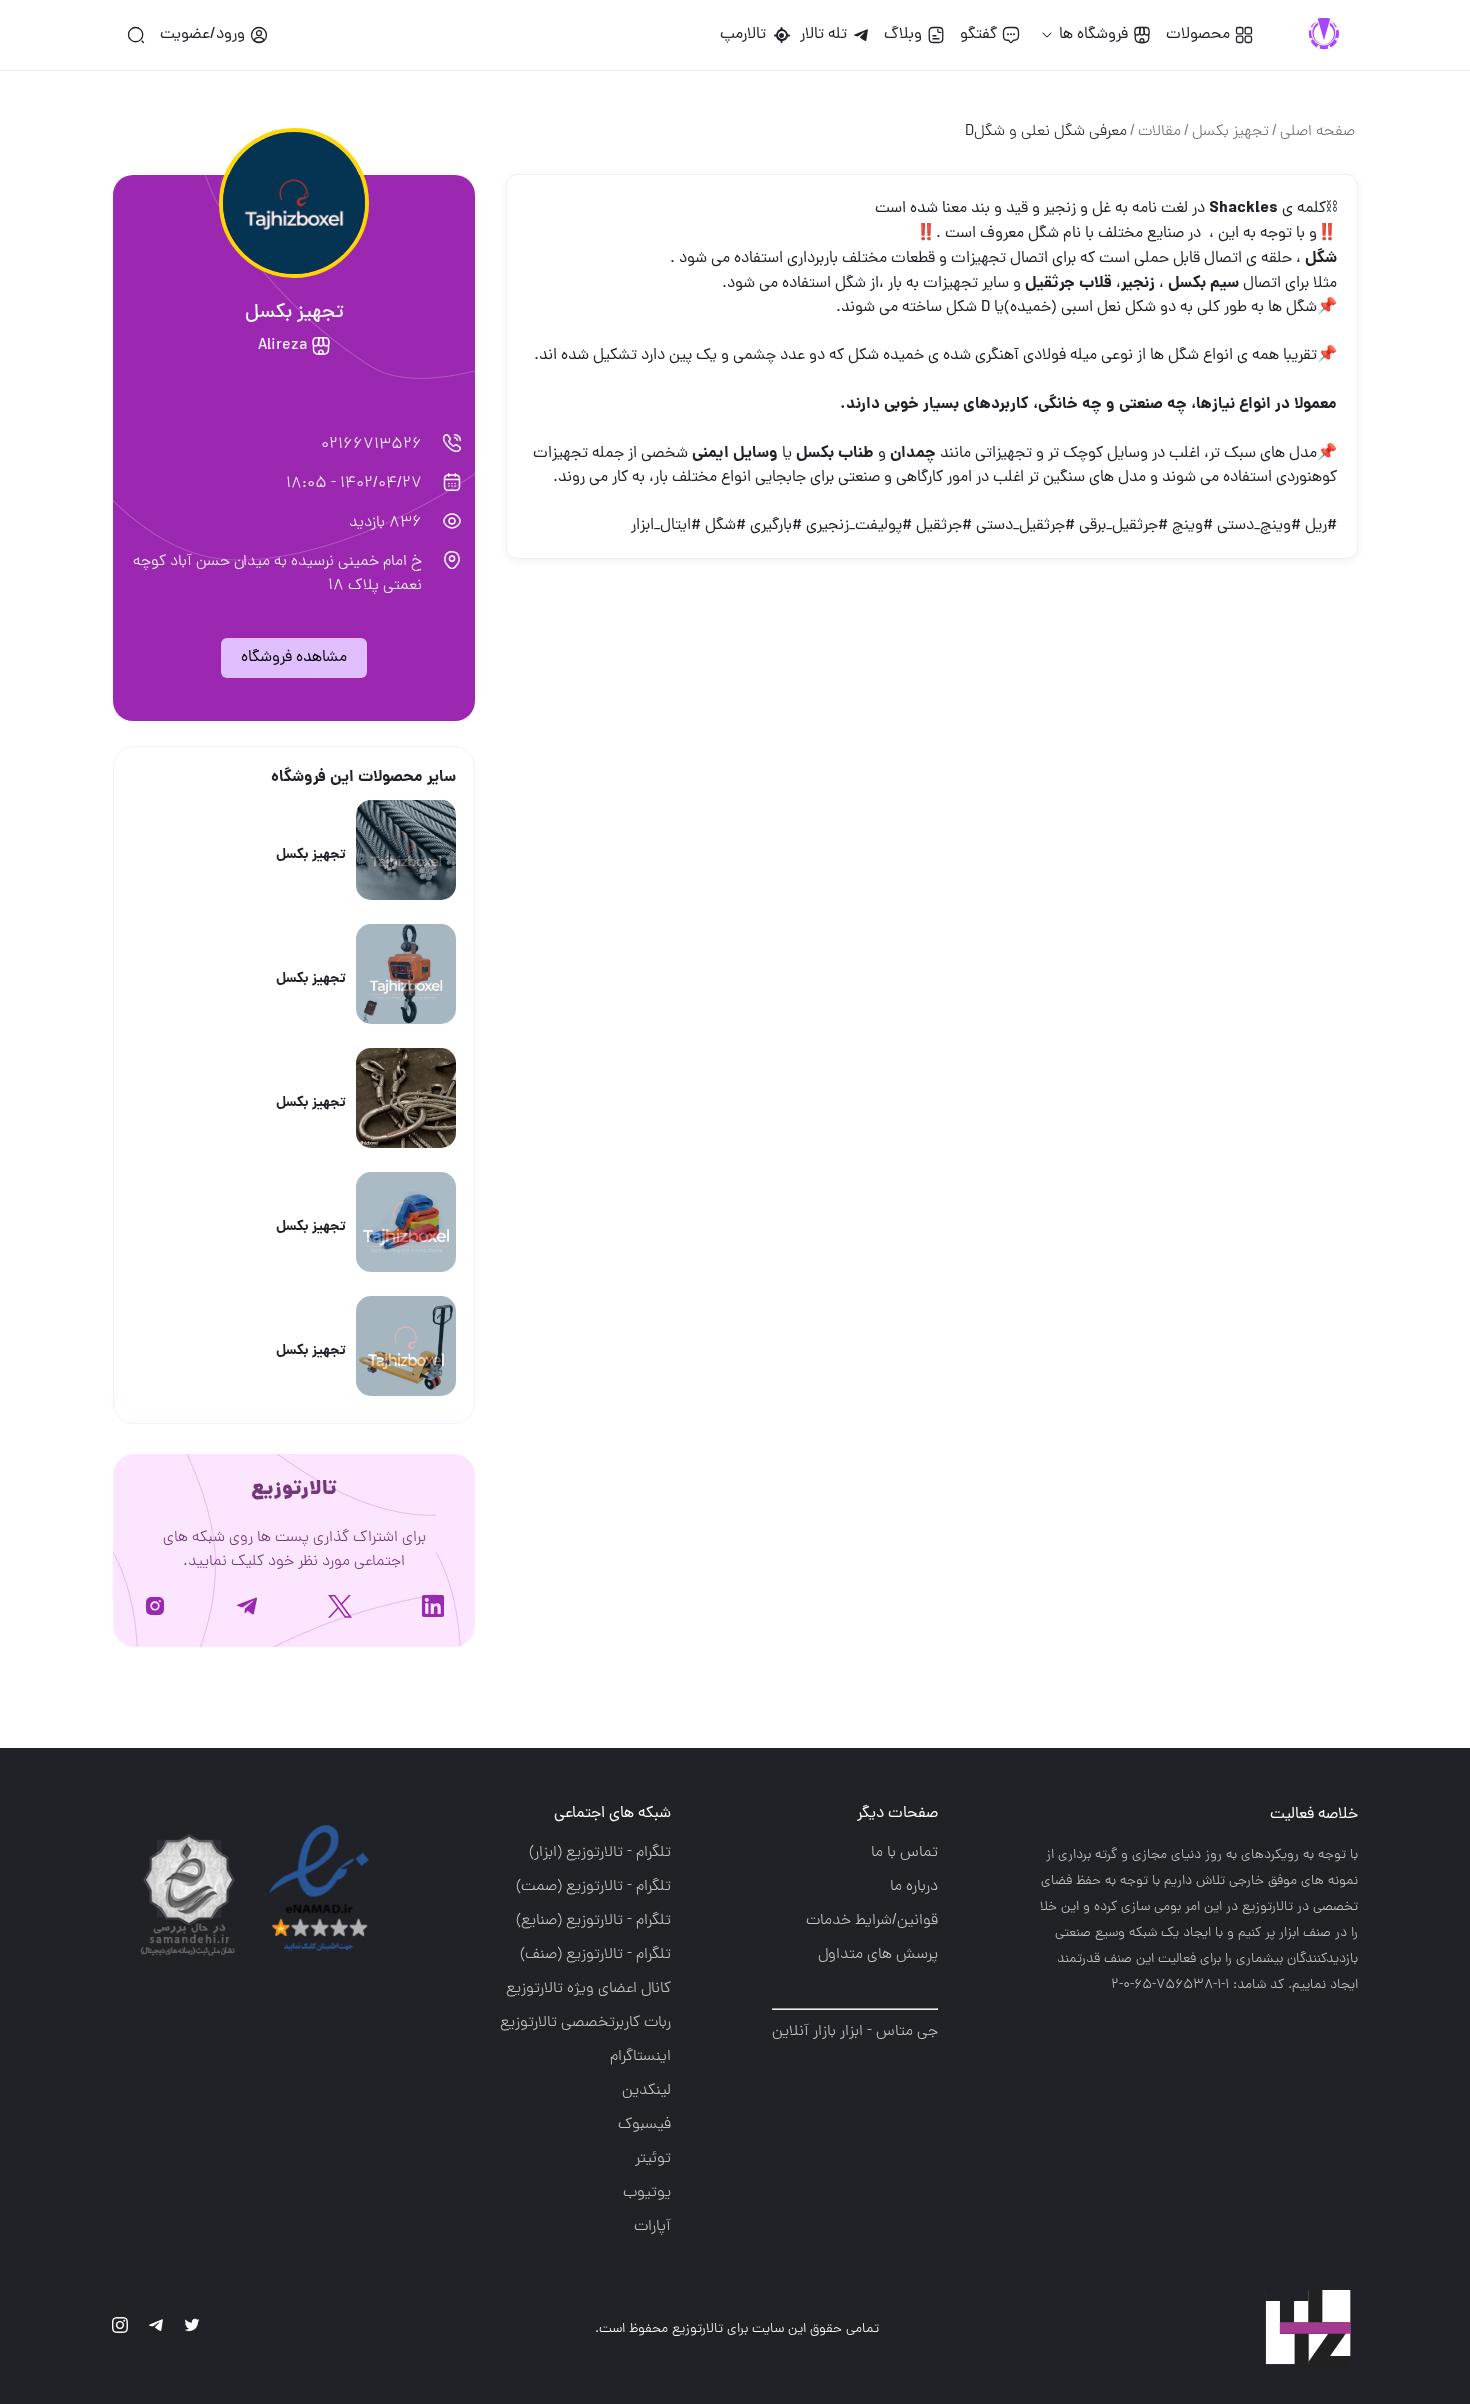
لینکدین (646, 2091)
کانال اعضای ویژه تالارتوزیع (588, 1989)
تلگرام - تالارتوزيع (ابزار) (600, 1853)
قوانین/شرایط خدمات (872, 1921)
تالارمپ (747, 35)
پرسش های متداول (878, 1955)
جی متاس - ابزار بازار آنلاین (855, 2032)
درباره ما (914, 1887)
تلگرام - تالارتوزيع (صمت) (593, 1887)
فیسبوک (644, 2125)
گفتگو (978, 35)
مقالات (1159, 132)
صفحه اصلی (1317, 132)
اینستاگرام (640, 2057)
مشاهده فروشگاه (294, 658)
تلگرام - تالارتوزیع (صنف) (595, 1955)
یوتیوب (647, 2193)
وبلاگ (903, 35)
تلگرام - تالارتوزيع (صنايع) (593, 1921)
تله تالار (823, 35)
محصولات (1198, 35)
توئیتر (653, 2159)
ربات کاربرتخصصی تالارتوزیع (585, 2023)
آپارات (652, 2227)
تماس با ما (904, 1853)
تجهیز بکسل (1230, 132)
